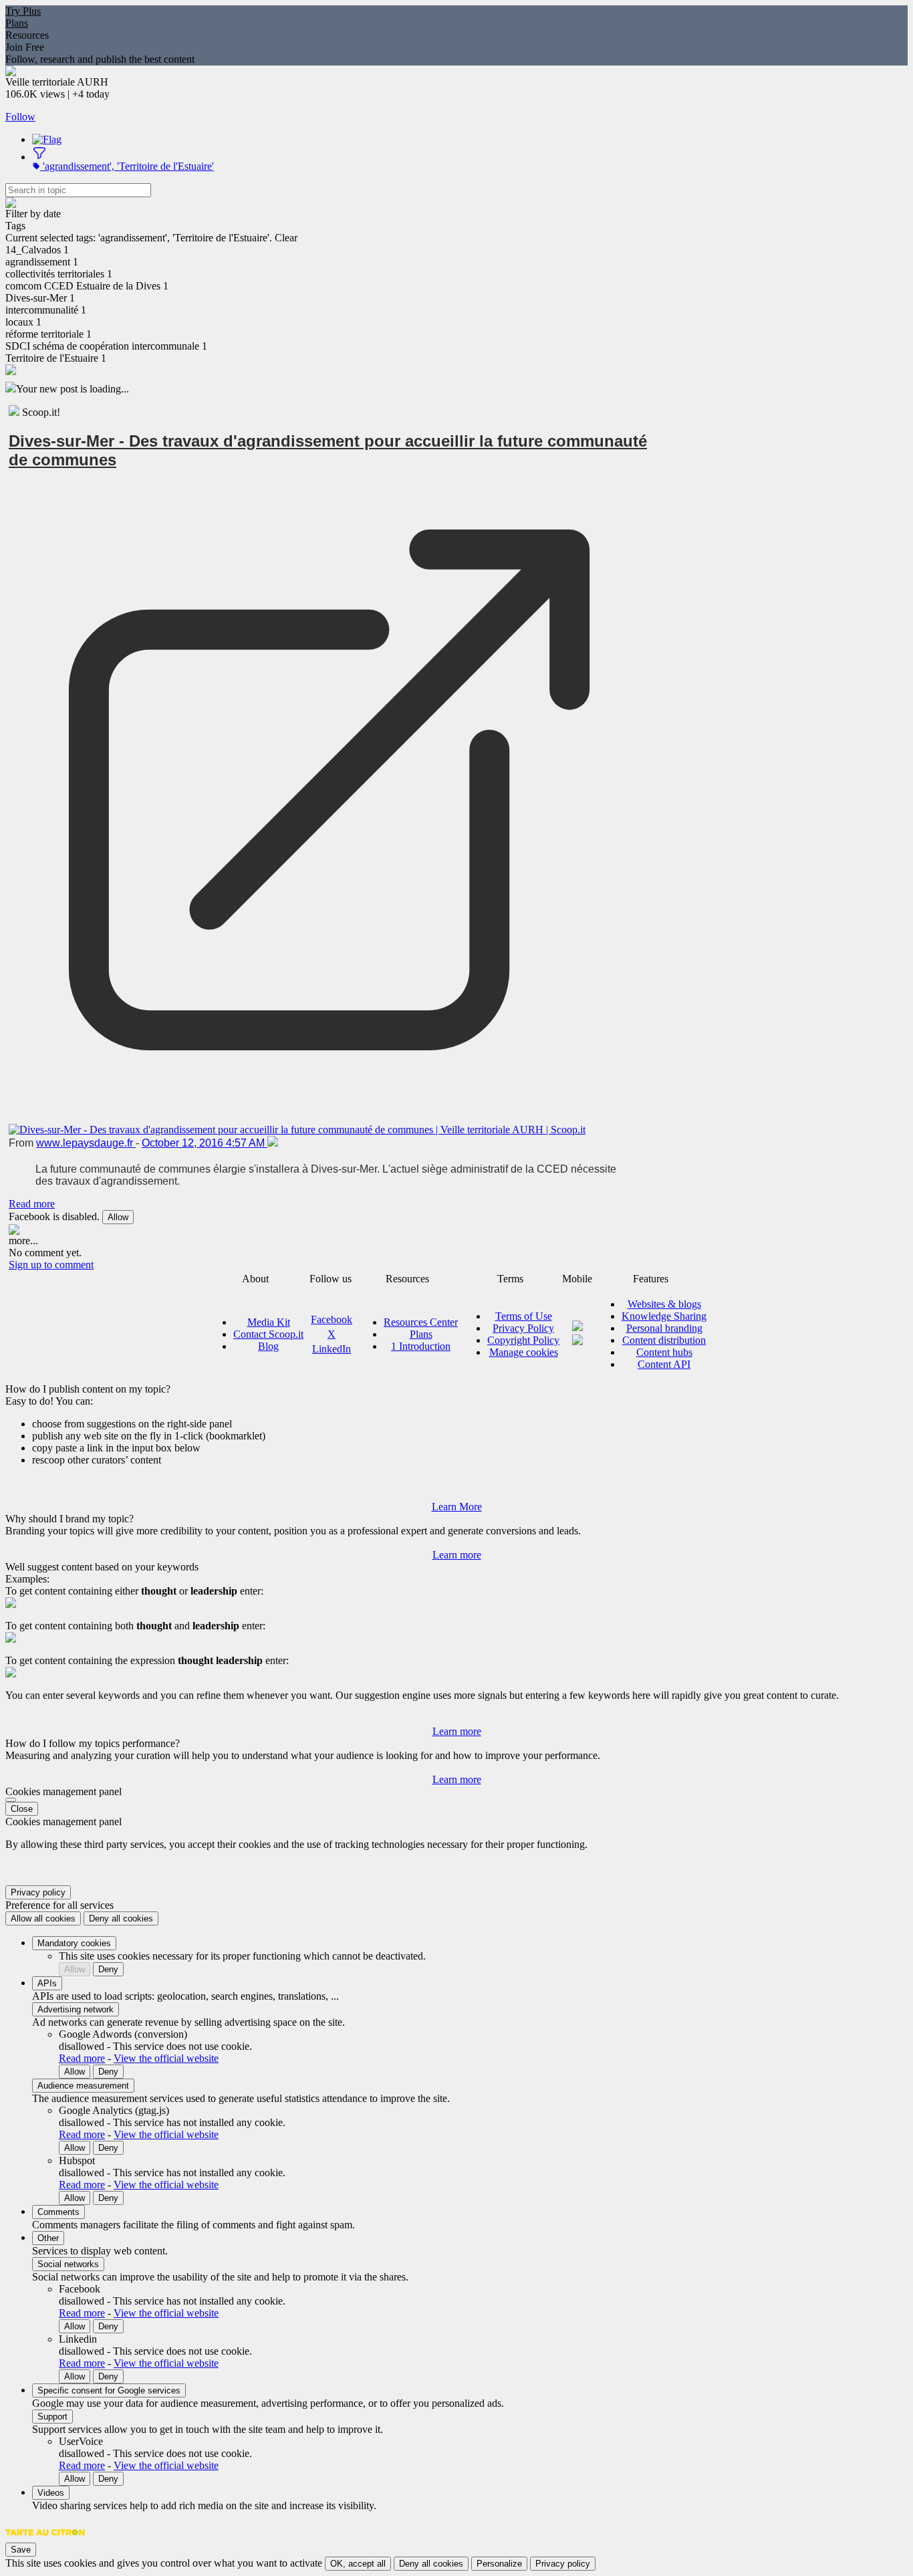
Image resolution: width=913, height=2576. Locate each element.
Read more (32, 1204)
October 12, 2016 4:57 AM (205, 1143)
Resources (27, 35)
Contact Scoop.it (268, 1334)
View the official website (166, 2058)
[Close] (11, 1800)
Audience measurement (83, 2086)
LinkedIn (332, 1349)
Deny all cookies (121, 1918)
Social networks (68, 2264)
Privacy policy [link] (38, 1892)
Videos (51, 2493)
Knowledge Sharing (664, 1316)
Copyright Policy (523, 1340)
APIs (47, 1983)
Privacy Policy (523, 1328)
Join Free (25, 47)
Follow (20, 117)
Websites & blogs (664, 1304)
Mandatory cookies (74, 1943)
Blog (268, 1346)
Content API (664, 1364)
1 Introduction (421, 1346)
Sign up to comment (51, 1265)
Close (22, 1809)
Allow (118, 1217)
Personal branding (664, 1328)
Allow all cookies (43, 1918)
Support (52, 2417)
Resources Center (421, 1322)
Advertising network (76, 2009)
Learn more (457, 1555)
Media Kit (269, 1322)
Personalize (499, 2564)
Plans (17, 23)
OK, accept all (358, 2564)
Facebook (332, 1319)
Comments (58, 2212)
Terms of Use (524, 1316)
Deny (108, 1969)
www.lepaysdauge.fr (86, 1143)
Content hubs (664, 1352)
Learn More (457, 1507)
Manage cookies (524, 1352)
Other (48, 2238)
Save (21, 2550)
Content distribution (664, 1340)
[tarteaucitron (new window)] (45, 2539)
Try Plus (23, 11)
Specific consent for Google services (109, 2390)
